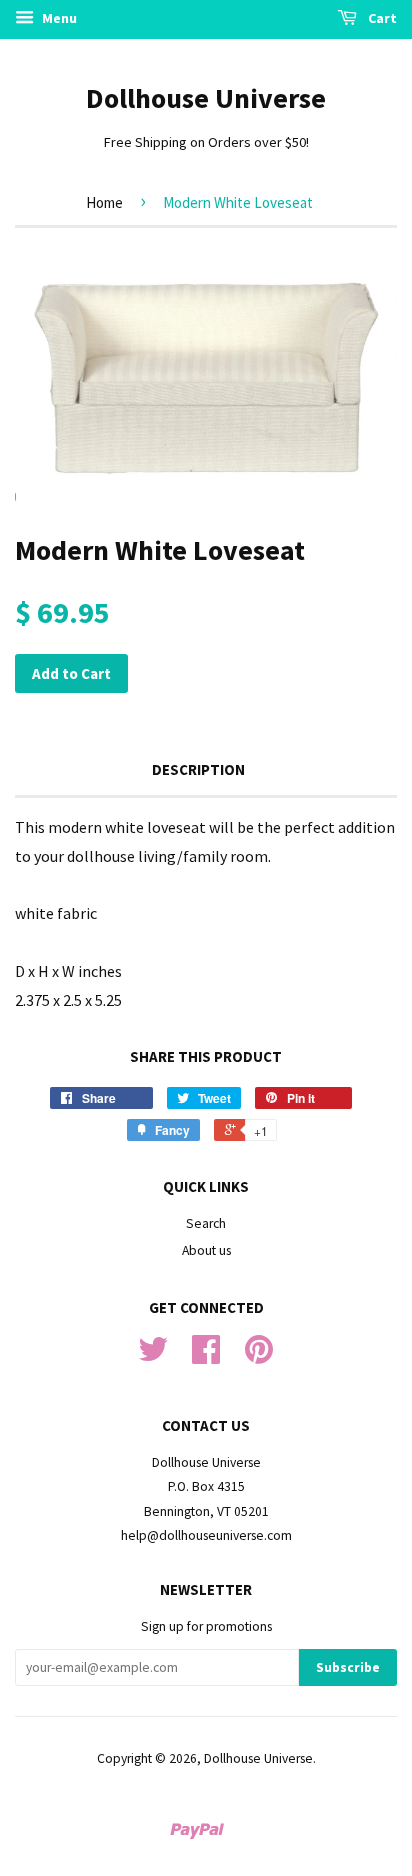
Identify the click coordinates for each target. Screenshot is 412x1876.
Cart (381, 18)
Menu (58, 18)
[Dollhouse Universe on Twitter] (153, 1356)
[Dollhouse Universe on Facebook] (206, 1356)
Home (104, 202)
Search (206, 1223)
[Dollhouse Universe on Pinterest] (259, 1356)
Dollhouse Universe (206, 98)
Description (198, 769)
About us (206, 1250)
